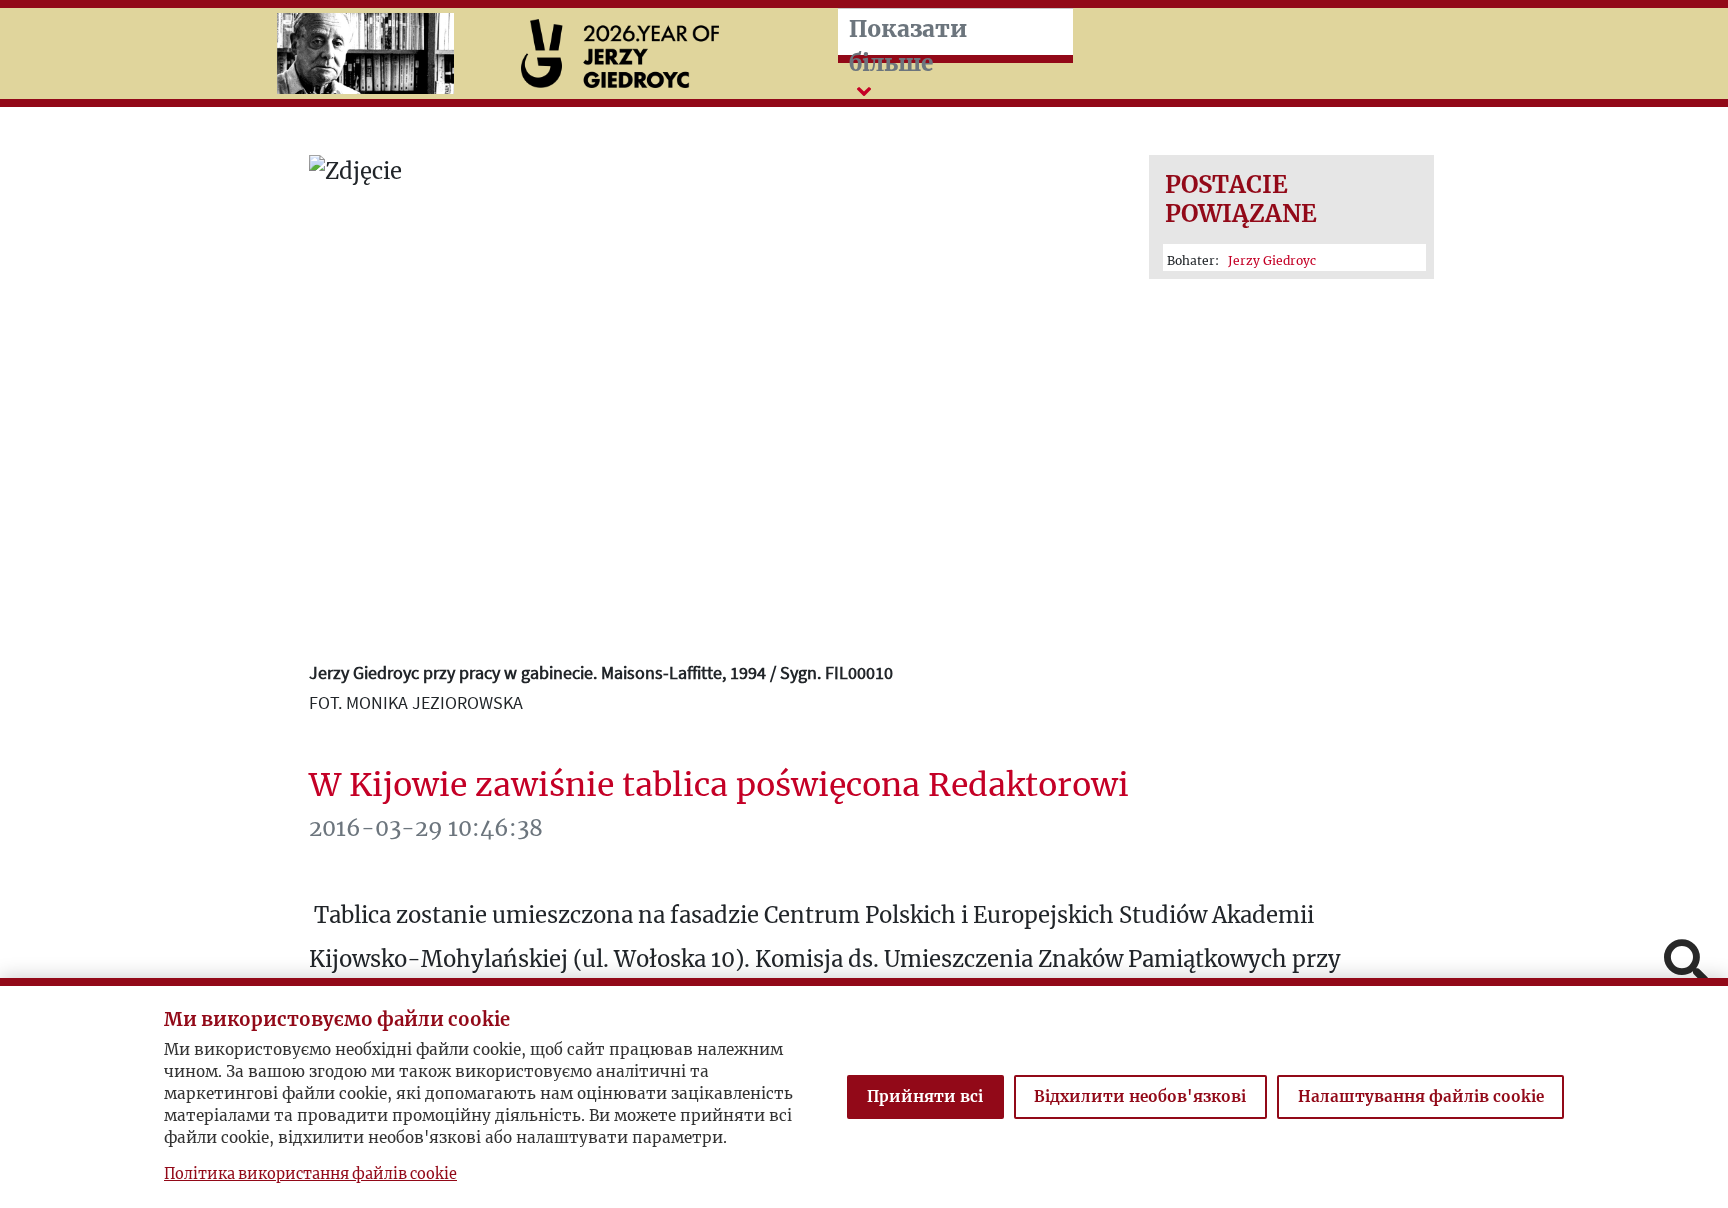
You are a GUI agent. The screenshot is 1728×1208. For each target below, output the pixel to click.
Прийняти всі (925, 1096)
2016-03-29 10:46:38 (426, 828)
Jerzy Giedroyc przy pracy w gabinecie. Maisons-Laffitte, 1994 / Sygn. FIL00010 (601, 672)
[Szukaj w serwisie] (1686, 963)
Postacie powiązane (1241, 199)
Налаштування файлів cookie (1421, 1096)
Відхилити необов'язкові (1140, 1096)
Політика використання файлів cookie (310, 1174)
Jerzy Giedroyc (1272, 260)
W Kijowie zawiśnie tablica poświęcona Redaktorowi (719, 785)
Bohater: (1241, 260)
